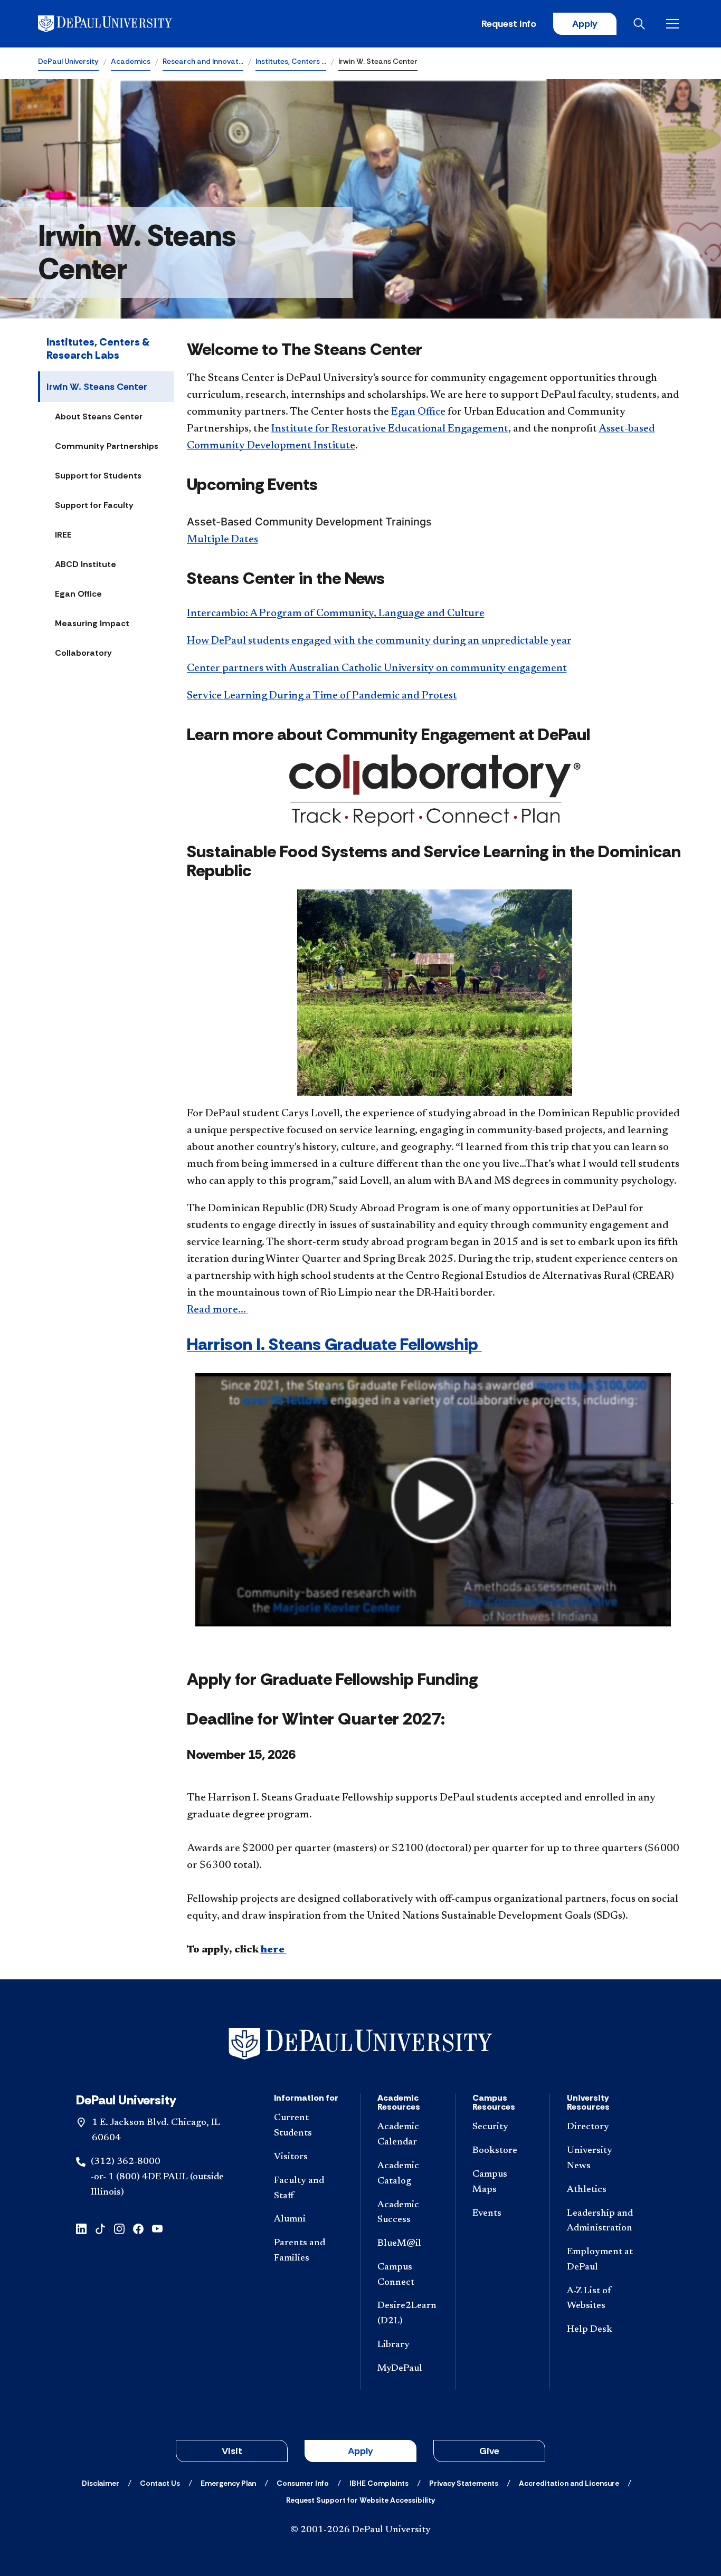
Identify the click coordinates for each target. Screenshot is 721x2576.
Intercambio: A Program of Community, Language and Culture (336, 614)
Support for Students (98, 476)
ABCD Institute (86, 564)
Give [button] (489, 2451)
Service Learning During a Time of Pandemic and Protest (322, 696)
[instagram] (119, 2228)
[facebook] (138, 2228)
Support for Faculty (94, 505)
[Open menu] (675, 24)
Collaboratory (83, 653)
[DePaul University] (120, 24)
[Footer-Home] (360, 2044)
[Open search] (641, 24)
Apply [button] (360, 2451)
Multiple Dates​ (222, 540)
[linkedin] (81, 2228)
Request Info (509, 24)
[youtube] (157, 2228)
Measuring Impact (92, 623)
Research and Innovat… (203, 61)
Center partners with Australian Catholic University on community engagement (377, 668)
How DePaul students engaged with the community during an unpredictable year (379, 641)
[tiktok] (100, 2228)
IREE (63, 535)
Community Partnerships (107, 446)
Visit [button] (232, 2451)
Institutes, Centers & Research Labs (98, 348)
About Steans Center (99, 416)
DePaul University (68, 61)
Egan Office (78, 594)
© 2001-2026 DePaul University (360, 2530)
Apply (585, 24)
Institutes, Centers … (291, 61)
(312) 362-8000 (126, 2162)
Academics (131, 61)
